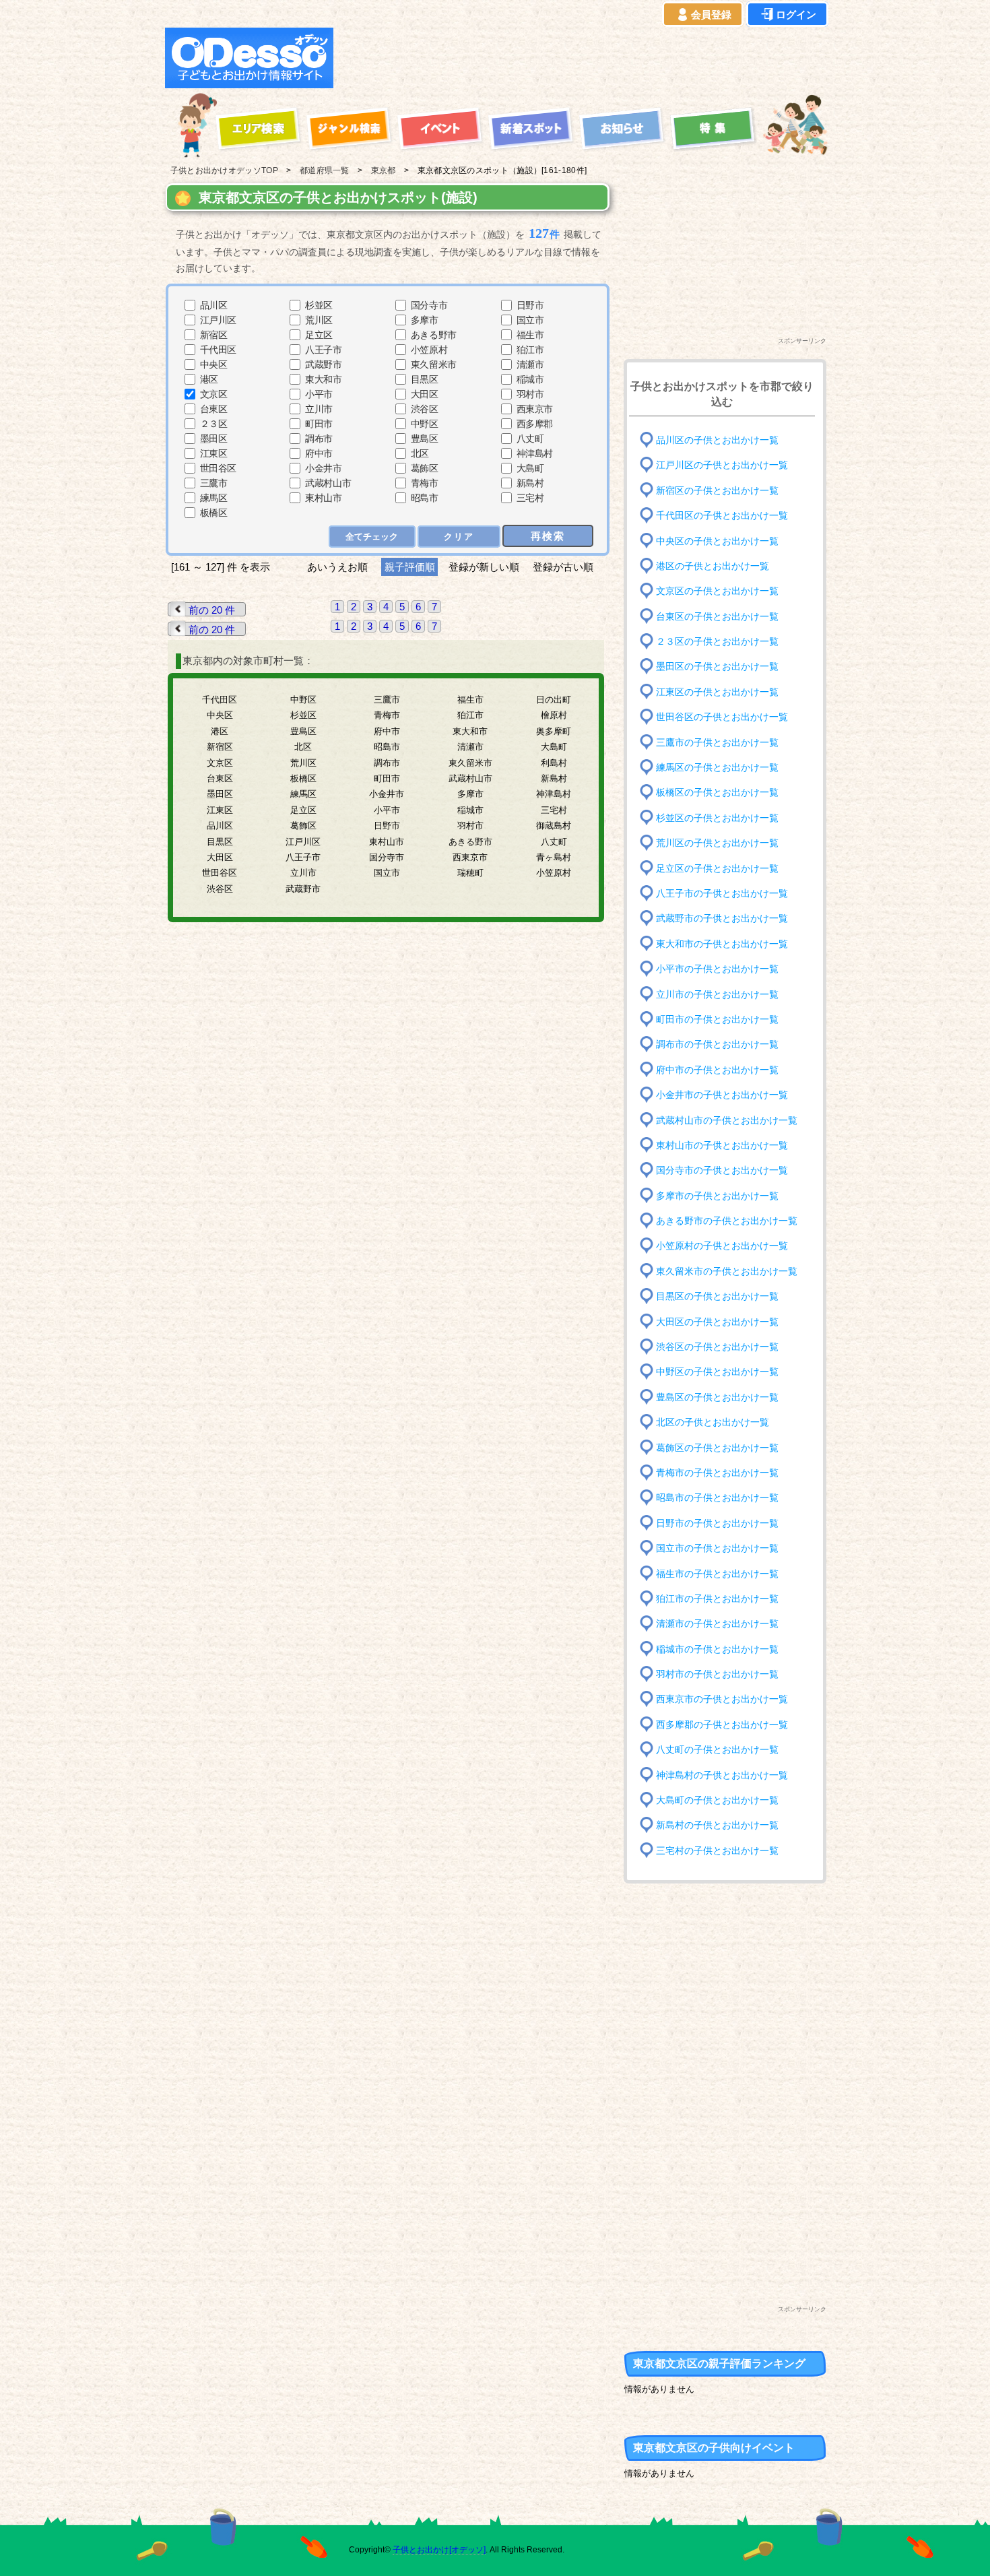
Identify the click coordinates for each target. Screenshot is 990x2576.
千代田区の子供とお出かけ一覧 (722, 516)
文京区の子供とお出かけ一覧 (717, 591)
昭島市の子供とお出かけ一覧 (717, 1498)
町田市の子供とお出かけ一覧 (717, 1020)
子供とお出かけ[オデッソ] (439, 2550)
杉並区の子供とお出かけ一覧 (717, 818)
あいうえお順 (337, 567)
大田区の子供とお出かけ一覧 (717, 1321)
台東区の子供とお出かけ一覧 (717, 616)
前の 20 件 (212, 610)
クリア (459, 537)
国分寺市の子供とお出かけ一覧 (722, 1170)
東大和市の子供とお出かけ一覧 (722, 943)
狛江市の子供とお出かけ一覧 (717, 1599)
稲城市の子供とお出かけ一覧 (717, 1649)
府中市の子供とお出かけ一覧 (717, 1069)
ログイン (796, 14)
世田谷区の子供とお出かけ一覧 (722, 717)
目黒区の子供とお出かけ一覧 (717, 1296)
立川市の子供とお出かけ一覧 (717, 994)
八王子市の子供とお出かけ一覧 (722, 894)
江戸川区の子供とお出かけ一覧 (722, 465)
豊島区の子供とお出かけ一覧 (717, 1397)
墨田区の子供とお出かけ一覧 (717, 667)
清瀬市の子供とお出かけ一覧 (717, 1624)
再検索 (548, 536)
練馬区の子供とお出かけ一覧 (717, 768)
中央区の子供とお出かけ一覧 (717, 541)
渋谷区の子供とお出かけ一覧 (717, 1347)
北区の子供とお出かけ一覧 (713, 1422)
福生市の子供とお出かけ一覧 (717, 1573)
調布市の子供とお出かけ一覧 (717, 1044)
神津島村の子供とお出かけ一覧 (722, 1775)
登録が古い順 (564, 567)
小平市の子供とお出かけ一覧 (717, 969)
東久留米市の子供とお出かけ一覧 (727, 1271)
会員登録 (711, 14)
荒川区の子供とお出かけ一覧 (717, 843)
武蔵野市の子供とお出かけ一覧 (722, 919)
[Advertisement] (584, 58)
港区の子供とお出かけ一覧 (713, 566)
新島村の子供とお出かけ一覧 (717, 1825)
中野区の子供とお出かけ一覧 (717, 1372)
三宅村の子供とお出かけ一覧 (717, 1851)
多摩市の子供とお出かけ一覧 (717, 1195)
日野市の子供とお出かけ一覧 (717, 1523)
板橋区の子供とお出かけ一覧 (717, 793)
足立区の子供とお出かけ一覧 (717, 868)
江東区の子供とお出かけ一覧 (717, 692)
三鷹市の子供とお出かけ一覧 (717, 742)
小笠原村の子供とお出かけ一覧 (722, 1246)
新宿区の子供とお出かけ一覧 (717, 490)
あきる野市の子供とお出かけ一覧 (727, 1221)
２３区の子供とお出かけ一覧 (717, 642)
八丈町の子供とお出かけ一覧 (717, 1750)
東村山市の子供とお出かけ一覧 (722, 1146)
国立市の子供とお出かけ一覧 (717, 1548)
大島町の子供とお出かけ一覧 (717, 1800)
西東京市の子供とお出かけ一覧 (722, 1699)
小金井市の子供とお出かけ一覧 (722, 1095)
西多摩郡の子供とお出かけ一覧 (722, 1725)
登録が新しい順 (484, 567)
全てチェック (372, 537)
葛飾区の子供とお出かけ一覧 (717, 1447)
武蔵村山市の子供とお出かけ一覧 (727, 1120)
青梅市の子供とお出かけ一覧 (717, 1473)
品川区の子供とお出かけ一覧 (717, 440)
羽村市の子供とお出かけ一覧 (717, 1674)
